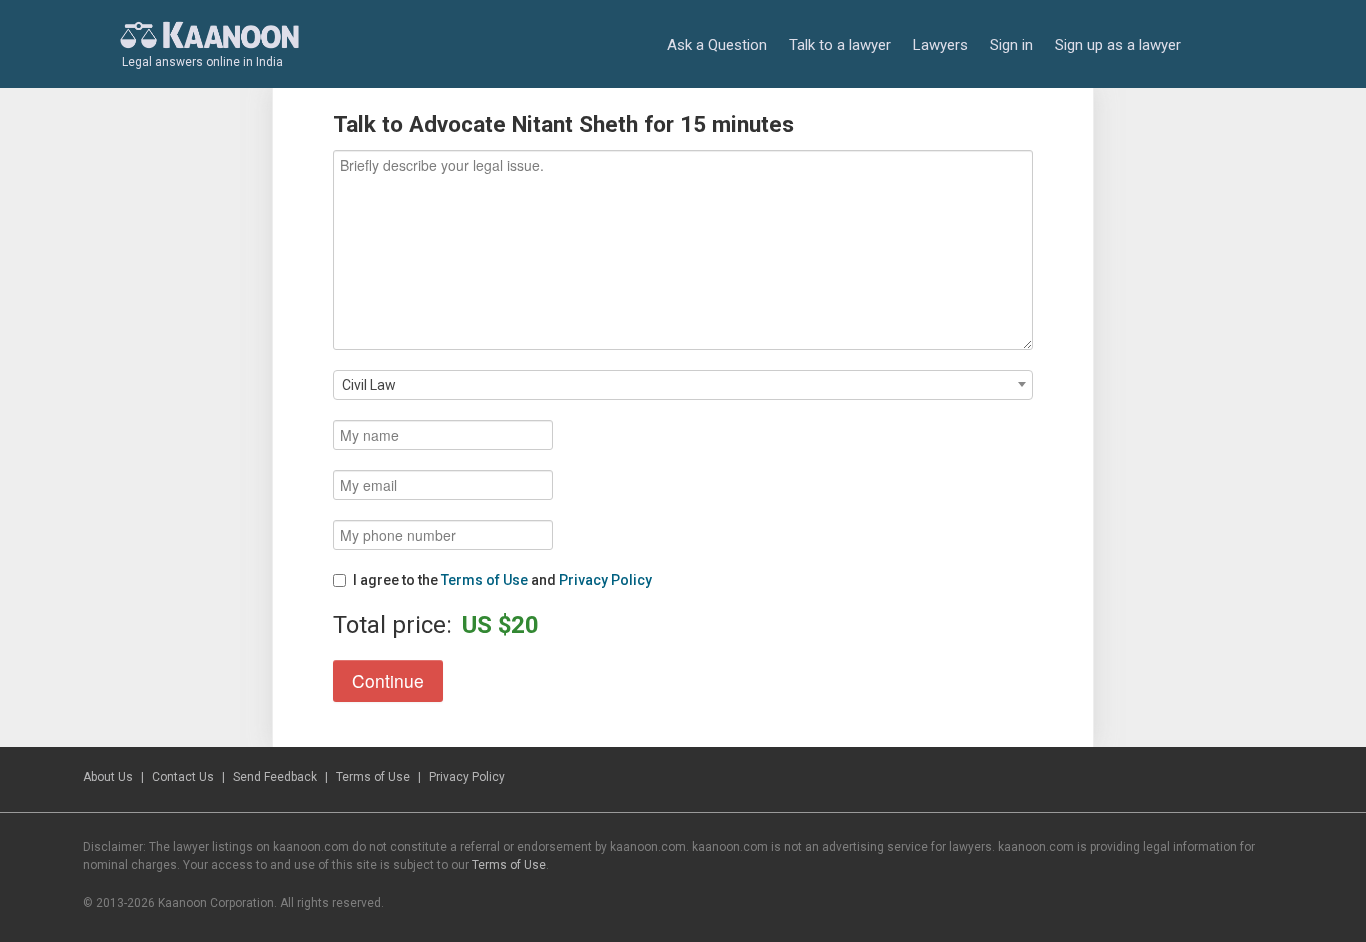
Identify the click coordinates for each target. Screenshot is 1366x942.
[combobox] (683, 385)
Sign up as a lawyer (1118, 45)
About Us (108, 777)
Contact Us (183, 777)
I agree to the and (502, 580)
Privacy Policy (605, 580)
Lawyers (940, 45)
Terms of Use (484, 580)
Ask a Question (717, 45)
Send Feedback (275, 777)
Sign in (1011, 45)
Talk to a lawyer (840, 45)
